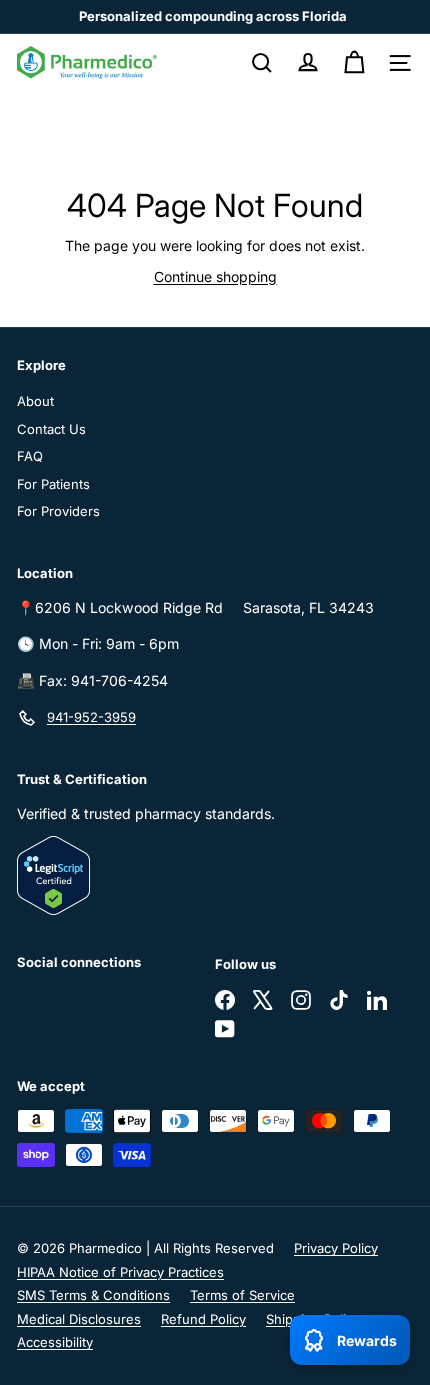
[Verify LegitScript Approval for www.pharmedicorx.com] (215, 875)
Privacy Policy (336, 1248)
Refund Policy (203, 1319)
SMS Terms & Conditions (93, 1295)
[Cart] (354, 63)
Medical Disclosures (79, 1319)
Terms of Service (242, 1295)
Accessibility (55, 1342)
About (35, 401)
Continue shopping (215, 276)
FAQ (30, 456)
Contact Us (51, 429)
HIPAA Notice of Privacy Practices (120, 1272)
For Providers (58, 511)
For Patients (53, 484)
